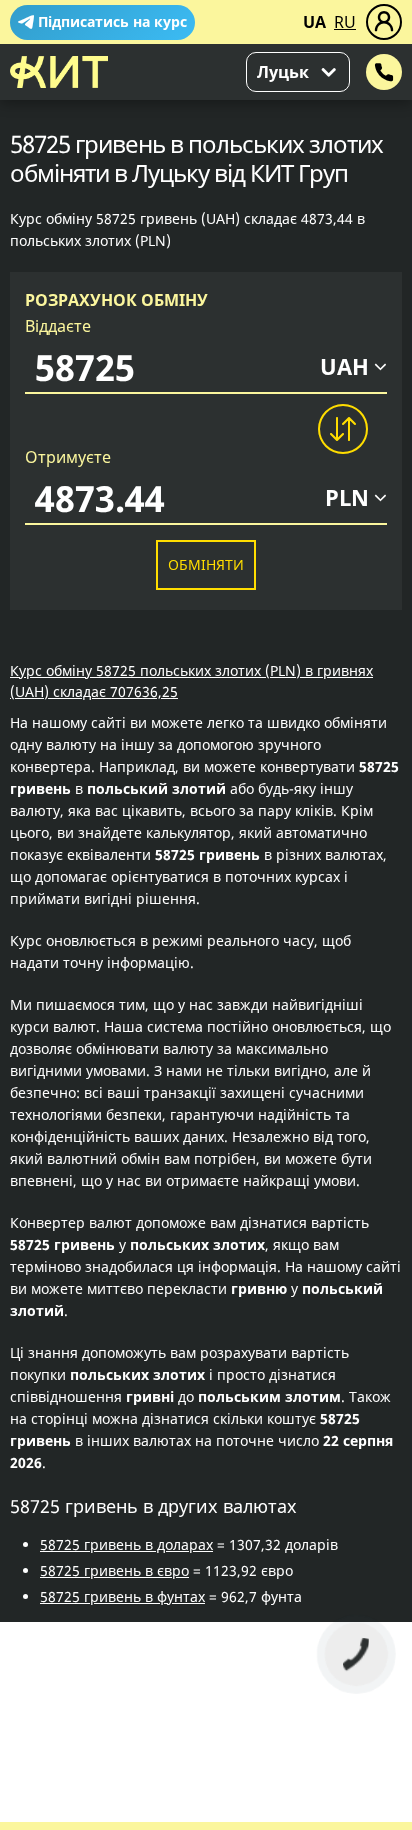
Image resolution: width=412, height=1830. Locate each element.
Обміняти (206, 564)
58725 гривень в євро (114, 1570)
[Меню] (384, 22)
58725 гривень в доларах (126, 1544)
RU (345, 22)
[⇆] (342, 429)
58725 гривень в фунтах (122, 1596)
